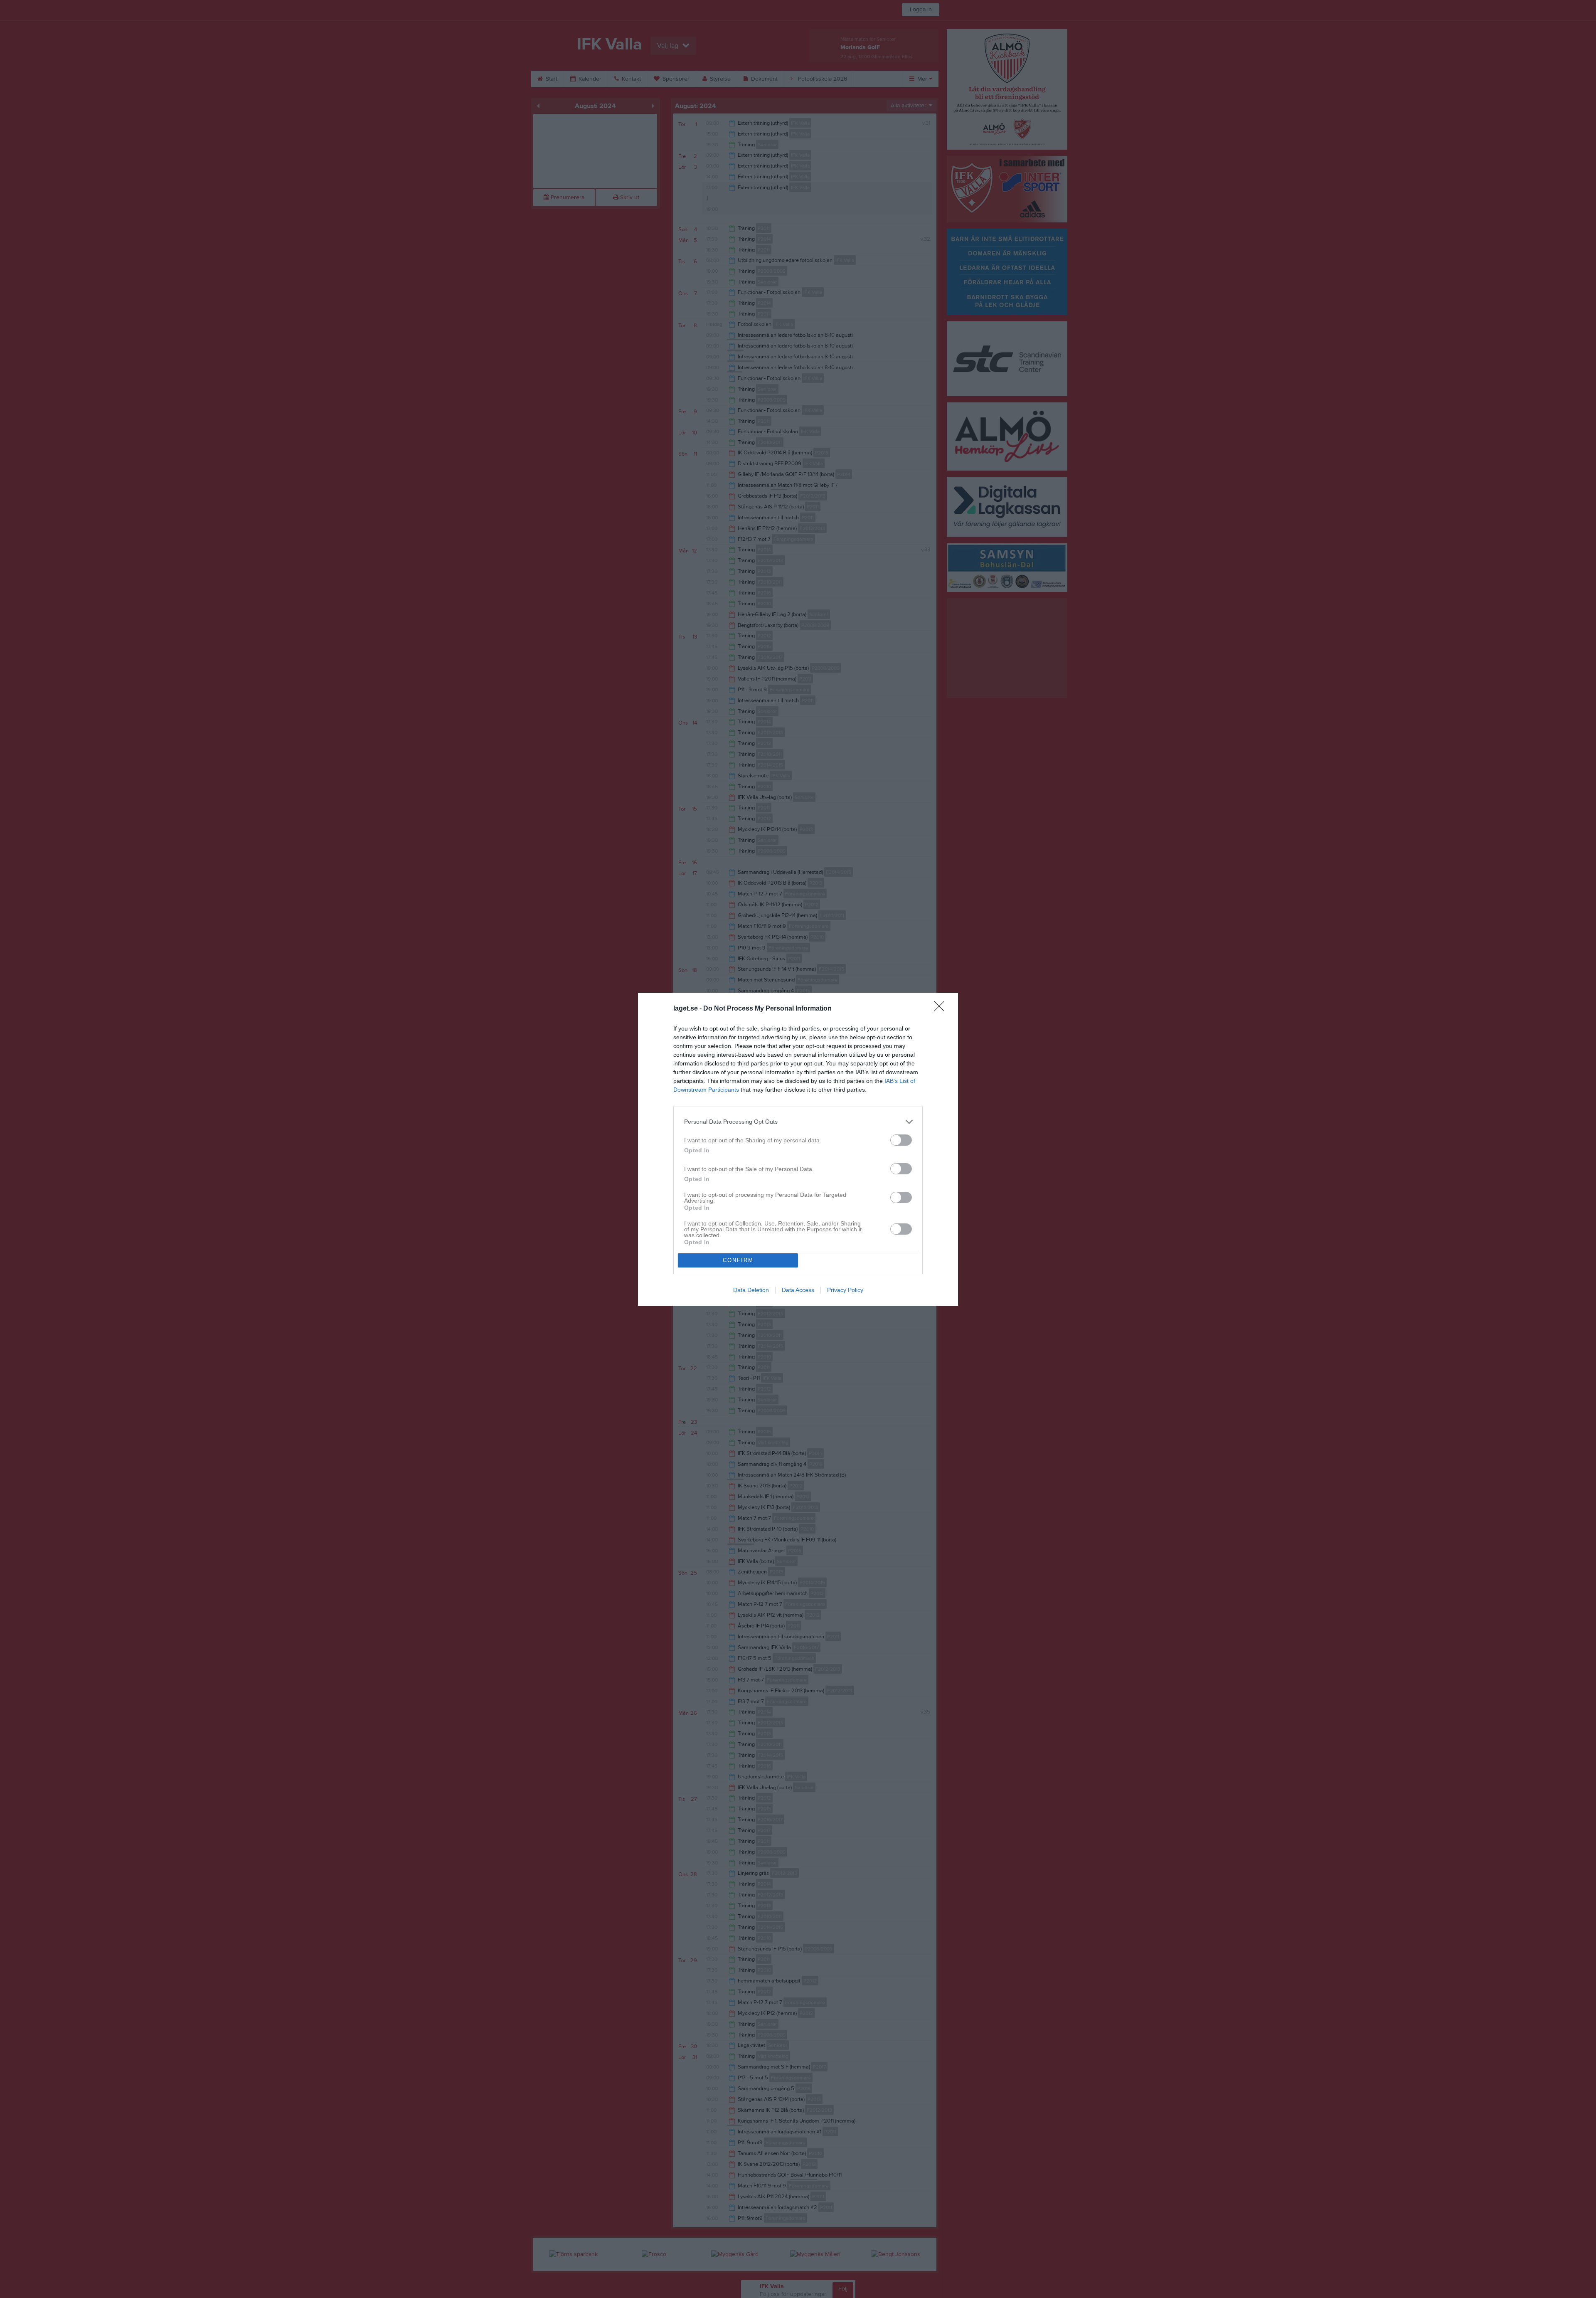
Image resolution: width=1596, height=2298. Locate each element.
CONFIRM (738, 1260)
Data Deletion (751, 1290)
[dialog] (798, 1149)
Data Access (798, 1290)
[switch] (901, 1140)
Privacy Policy (845, 1290)
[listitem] (798, 1122)
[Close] (942, 1009)
